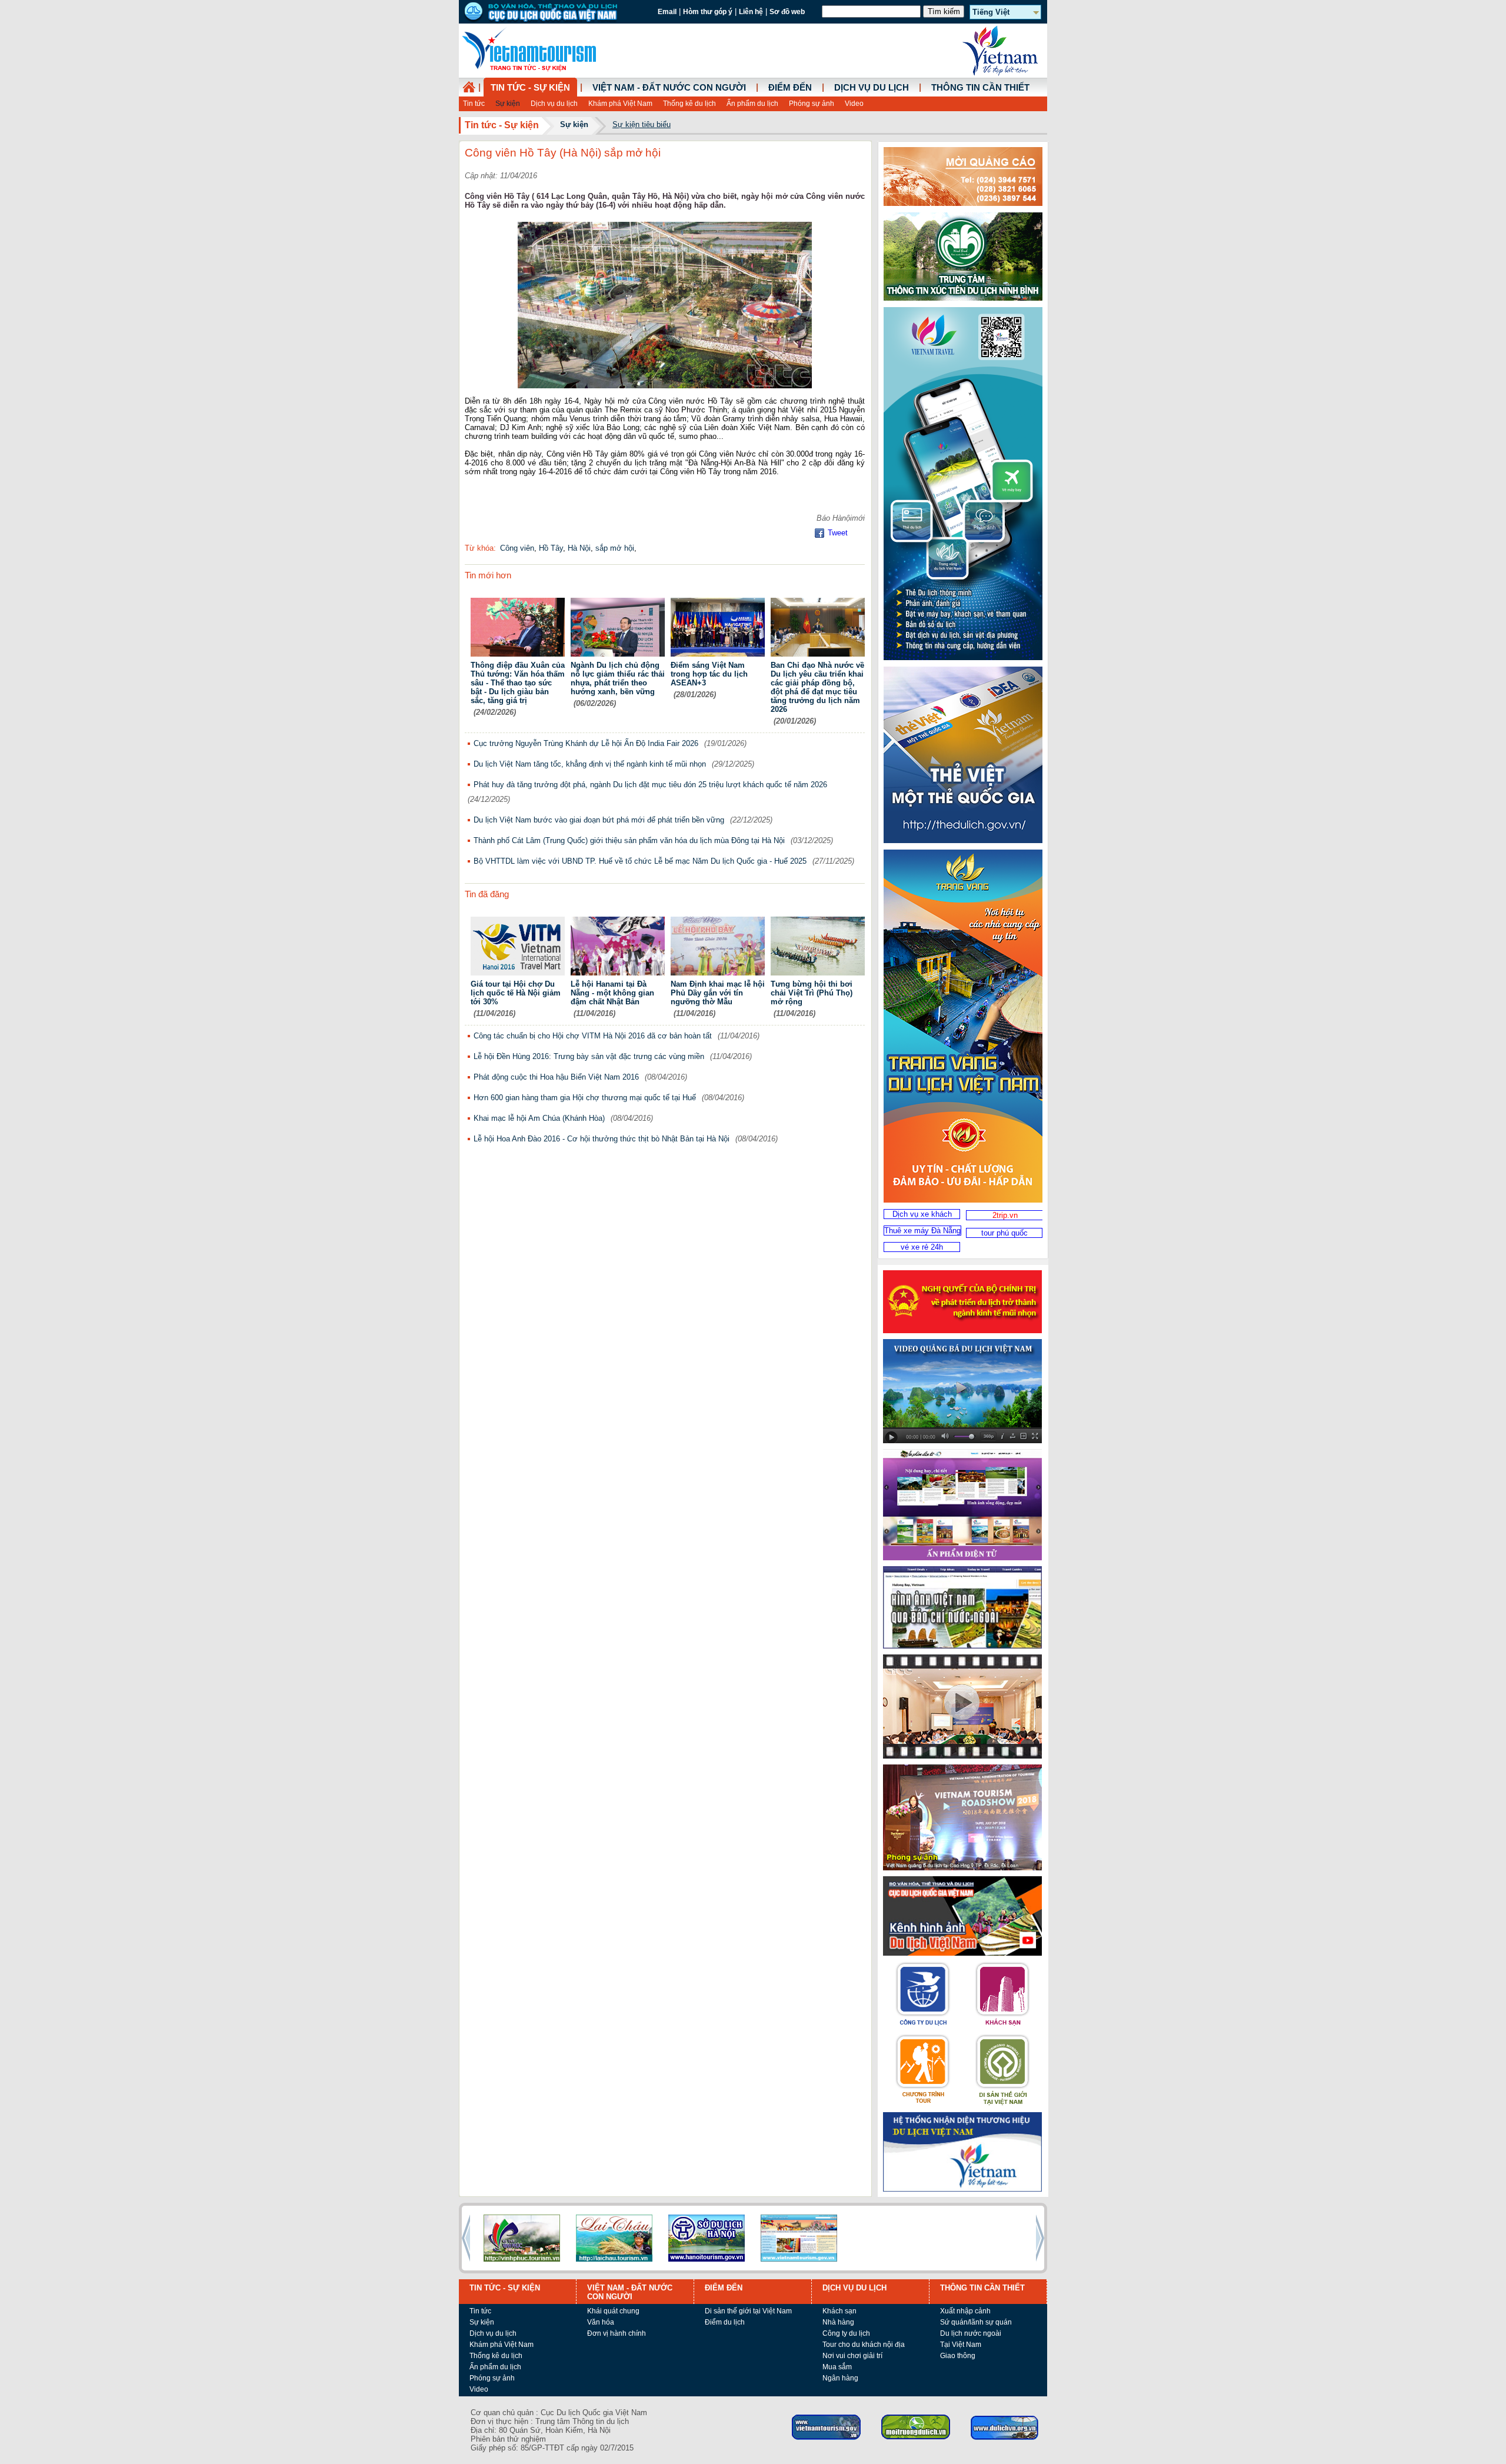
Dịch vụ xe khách (922, 1214)
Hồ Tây (551, 548)
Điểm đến (790, 88)
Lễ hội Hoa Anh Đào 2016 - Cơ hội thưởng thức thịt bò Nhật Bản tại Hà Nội (602, 1139)
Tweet (838, 533)
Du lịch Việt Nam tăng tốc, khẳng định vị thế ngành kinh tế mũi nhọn (590, 764)
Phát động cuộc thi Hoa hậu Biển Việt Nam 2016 (556, 1077)
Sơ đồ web (787, 12)
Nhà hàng (838, 2322)
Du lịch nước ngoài (971, 2333)
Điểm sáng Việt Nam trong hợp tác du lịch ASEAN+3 (709, 674)
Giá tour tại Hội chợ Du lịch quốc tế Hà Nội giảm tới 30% (516, 993)
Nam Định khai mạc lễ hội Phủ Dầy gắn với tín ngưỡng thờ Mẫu (718, 993)
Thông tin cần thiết (980, 88)
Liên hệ (751, 12)
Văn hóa (601, 2322)
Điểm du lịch (725, 2322)
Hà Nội (579, 548)
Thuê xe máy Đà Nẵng (922, 1231)
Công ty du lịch (846, 2333)
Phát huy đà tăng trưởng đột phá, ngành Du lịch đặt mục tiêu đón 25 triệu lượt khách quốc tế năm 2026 (650, 785)
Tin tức (474, 104)
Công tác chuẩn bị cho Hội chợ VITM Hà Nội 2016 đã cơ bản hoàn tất (593, 1036)
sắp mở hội (615, 548)
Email (667, 12)
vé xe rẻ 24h (922, 1247)
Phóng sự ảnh (812, 104)
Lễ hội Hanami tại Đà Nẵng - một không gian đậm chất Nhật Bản (612, 993)
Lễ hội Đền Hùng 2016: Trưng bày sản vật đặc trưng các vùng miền (589, 1056)
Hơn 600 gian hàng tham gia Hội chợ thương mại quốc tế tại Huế (585, 1098)
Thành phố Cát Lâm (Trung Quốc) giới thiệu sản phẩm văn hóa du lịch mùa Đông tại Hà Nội (629, 840)
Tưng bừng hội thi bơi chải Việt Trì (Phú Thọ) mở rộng (812, 993)
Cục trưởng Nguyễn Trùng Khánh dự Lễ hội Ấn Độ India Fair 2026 (586, 743)
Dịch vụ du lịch (554, 104)
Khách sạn (839, 2311)
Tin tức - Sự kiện (530, 88)
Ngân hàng (840, 2378)
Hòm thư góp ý (708, 12)
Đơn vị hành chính (617, 2333)
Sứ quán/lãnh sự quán (976, 2322)
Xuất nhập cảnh (965, 2311)
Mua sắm (837, 2367)
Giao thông (958, 2356)
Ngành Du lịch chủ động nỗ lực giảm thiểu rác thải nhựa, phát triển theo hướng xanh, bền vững (618, 678)
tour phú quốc (1004, 1233)
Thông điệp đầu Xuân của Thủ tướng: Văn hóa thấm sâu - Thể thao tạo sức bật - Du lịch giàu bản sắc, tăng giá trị (518, 683)
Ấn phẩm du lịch (752, 104)
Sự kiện (508, 104)
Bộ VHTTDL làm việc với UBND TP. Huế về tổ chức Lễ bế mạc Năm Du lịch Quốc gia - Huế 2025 (640, 861)
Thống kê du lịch (689, 104)
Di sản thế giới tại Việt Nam (748, 2311)
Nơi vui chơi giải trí (852, 2356)
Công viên (517, 548)
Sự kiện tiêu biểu (642, 124)
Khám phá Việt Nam (620, 104)
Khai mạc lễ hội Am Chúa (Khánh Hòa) (539, 1118)
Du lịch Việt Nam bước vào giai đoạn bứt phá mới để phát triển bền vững (599, 820)
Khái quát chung (613, 2311)
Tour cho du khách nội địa (864, 2345)
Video (854, 104)
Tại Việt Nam (961, 2345)
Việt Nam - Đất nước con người (669, 88)
